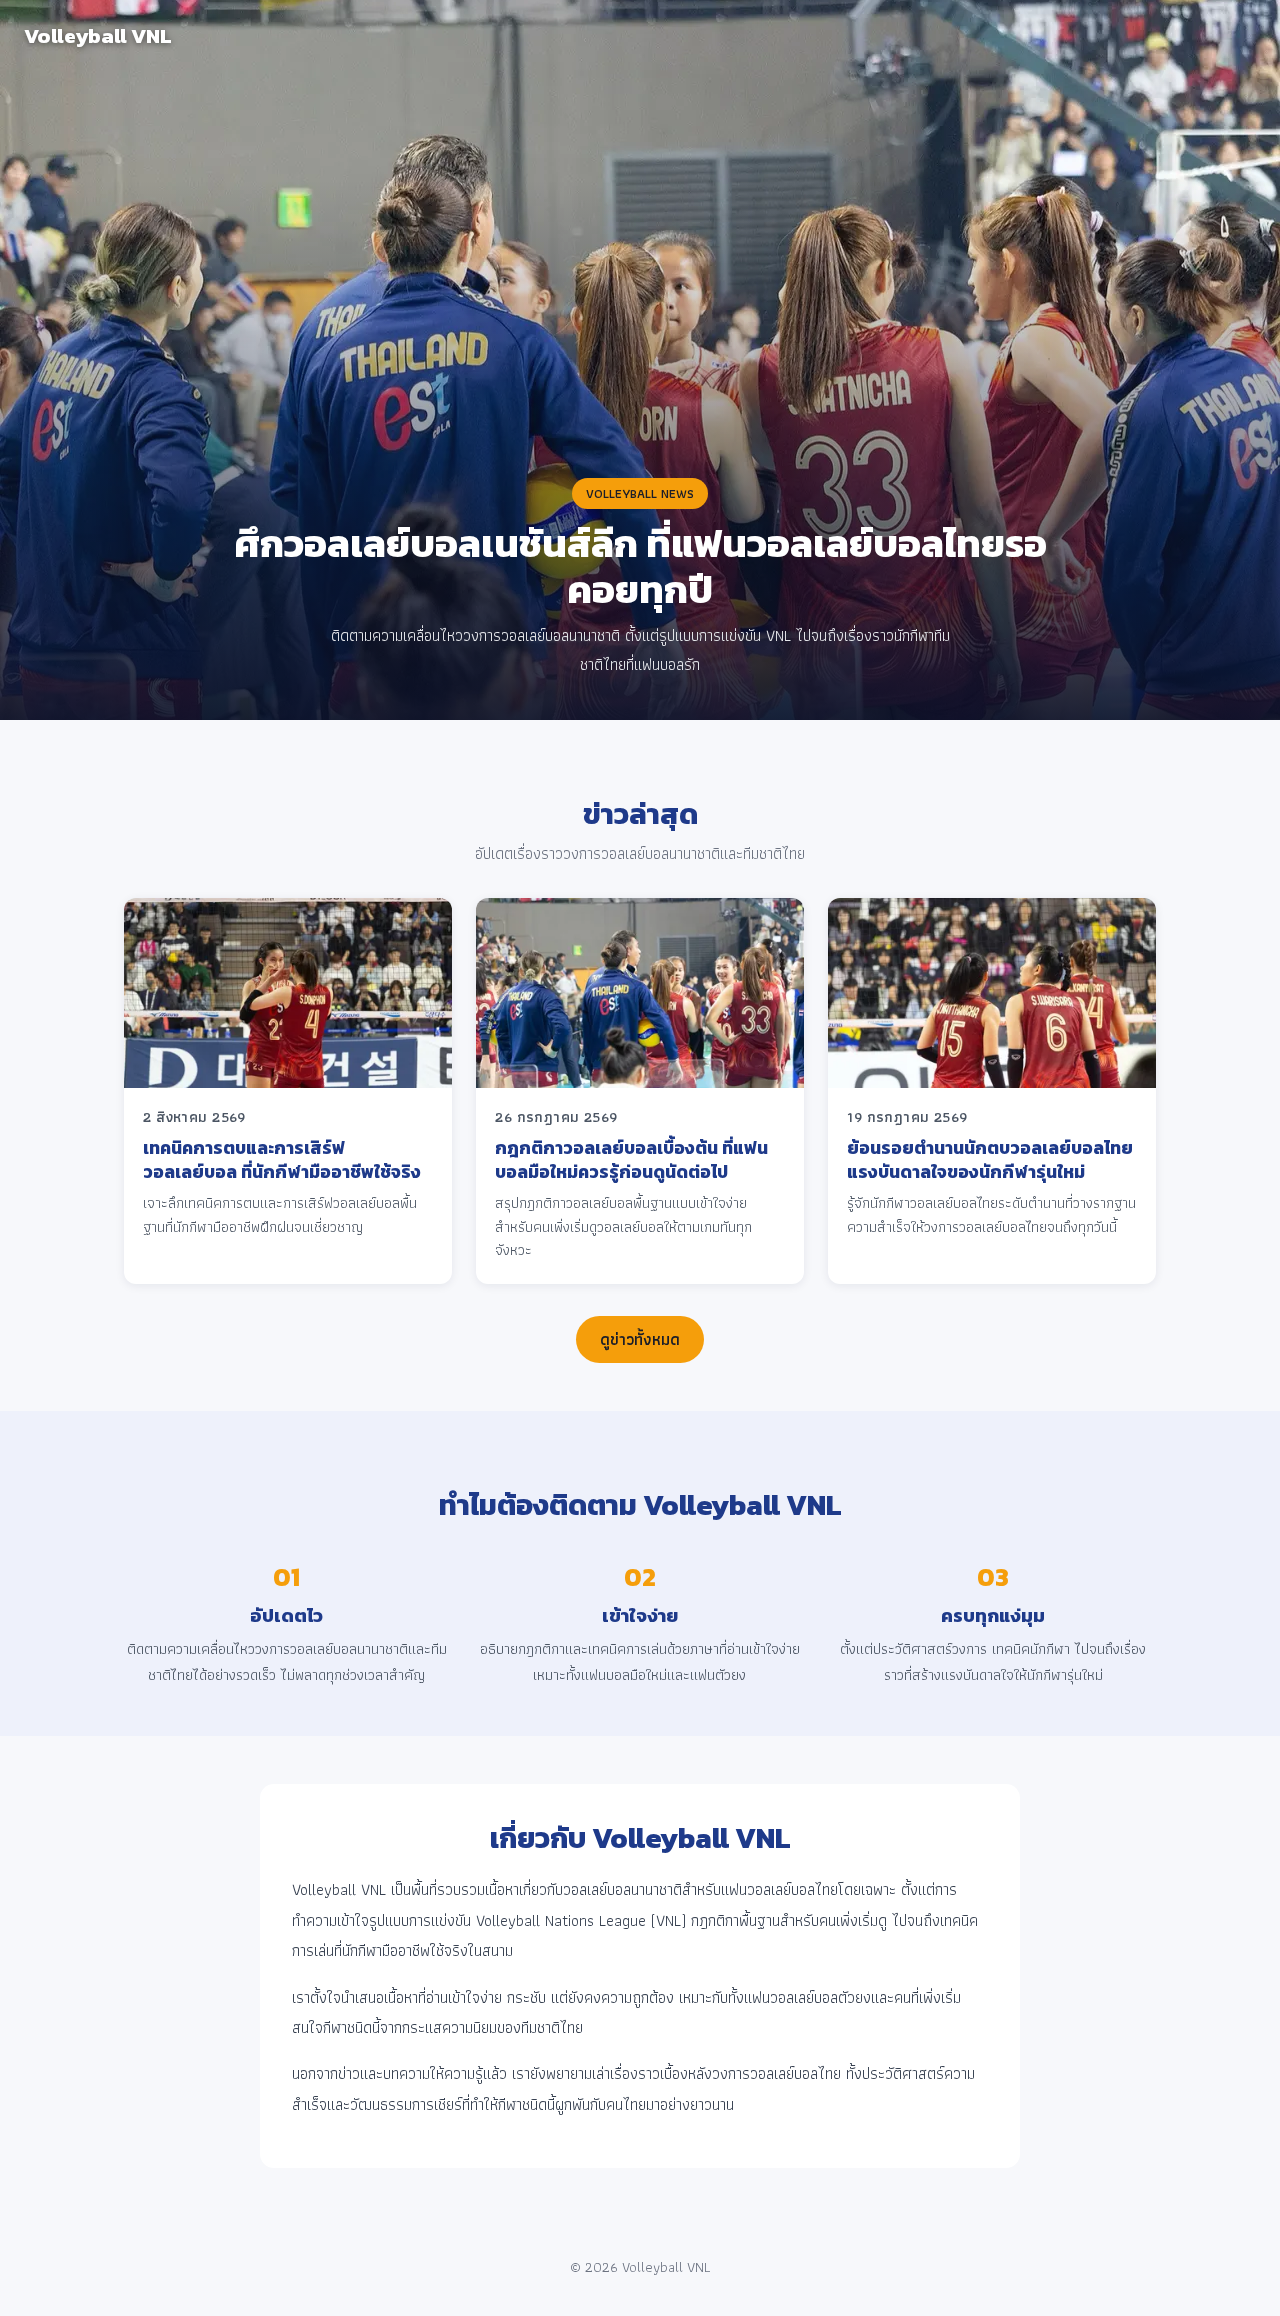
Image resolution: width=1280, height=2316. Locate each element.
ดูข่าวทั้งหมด (640, 1339)
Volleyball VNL (98, 35)
